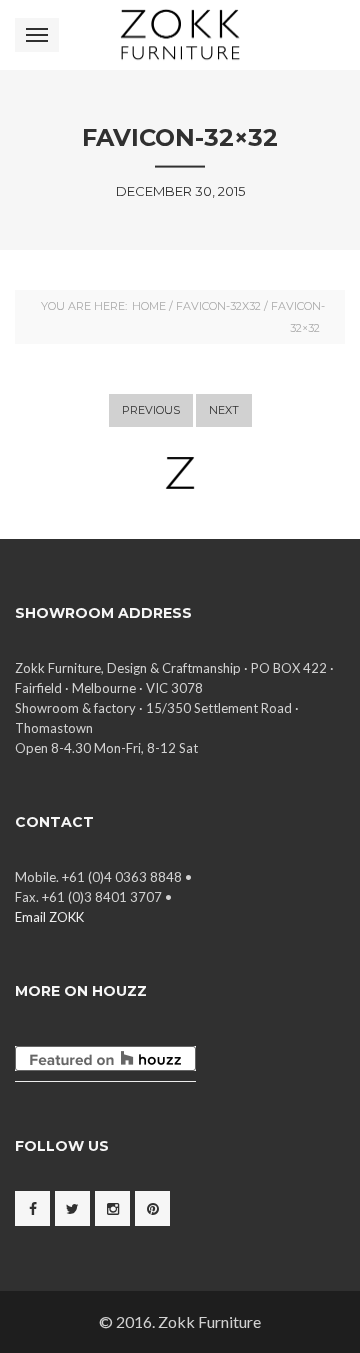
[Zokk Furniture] (179, 35)
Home (149, 306)
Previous (151, 410)
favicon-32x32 (218, 306)
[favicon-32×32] (180, 473)
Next (224, 410)
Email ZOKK (49, 917)
